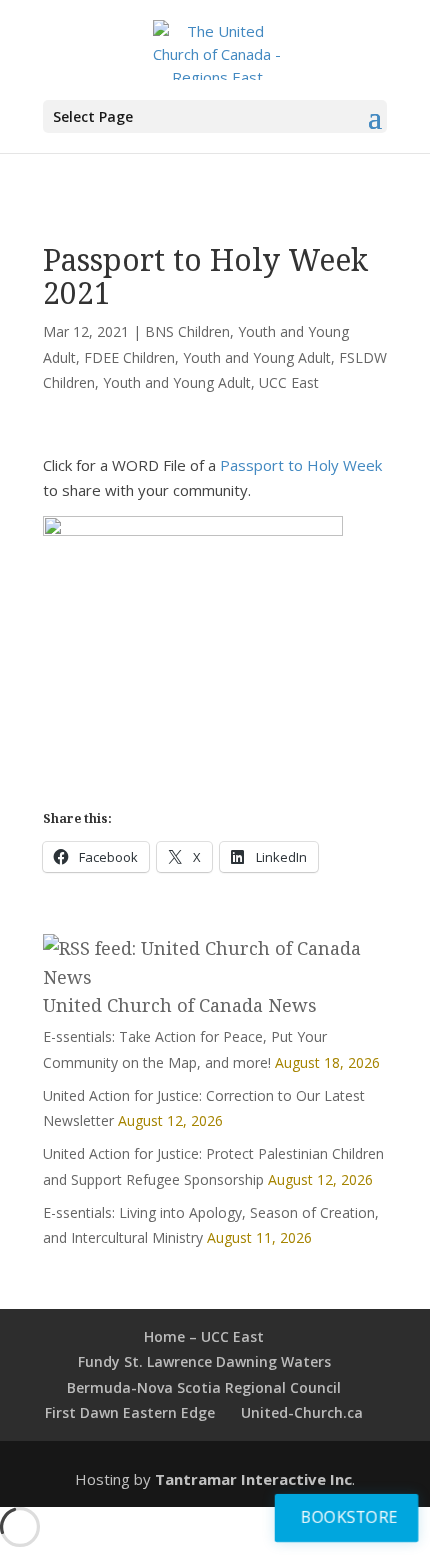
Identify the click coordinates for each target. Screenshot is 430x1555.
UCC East (289, 382)
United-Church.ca (302, 1412)
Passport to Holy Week (301, 465)
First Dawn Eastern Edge (130, 1412)
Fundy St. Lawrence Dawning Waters (204, 1361)
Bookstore (350, 1516)
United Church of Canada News (180, 1005)
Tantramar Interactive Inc (253, 1479)
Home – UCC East (204, 1336)
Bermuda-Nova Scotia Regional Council (204, 1387)
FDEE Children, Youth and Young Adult (207, 357)
